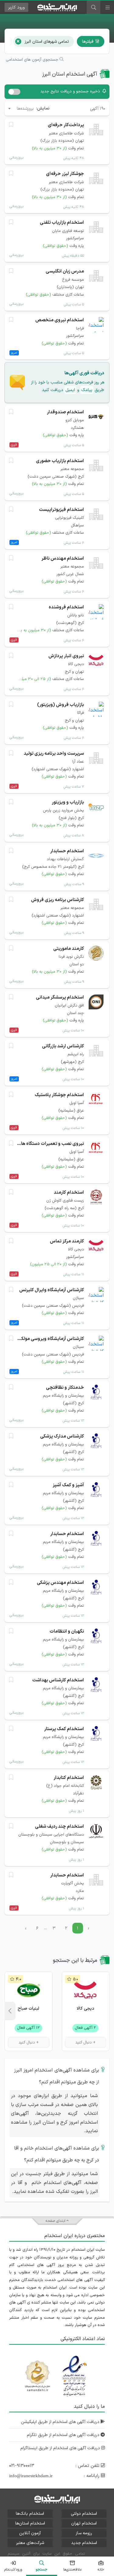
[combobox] (21, 109)
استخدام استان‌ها (30, 2523)
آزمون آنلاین (30, 2533)
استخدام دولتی (84, 2514)
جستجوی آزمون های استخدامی (33, 60)
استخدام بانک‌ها (30, 2514)
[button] (10, 2011)
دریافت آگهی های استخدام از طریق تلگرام (64, 2435)
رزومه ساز (84, 2533)
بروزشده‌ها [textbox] (25, 109)
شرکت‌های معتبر (30, 2543)
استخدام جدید (84, 2543)
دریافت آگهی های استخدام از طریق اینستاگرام (61, 2448)
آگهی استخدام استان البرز (70, 74)
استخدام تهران (84, 2523)
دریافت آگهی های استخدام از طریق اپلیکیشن (61, 2422)
